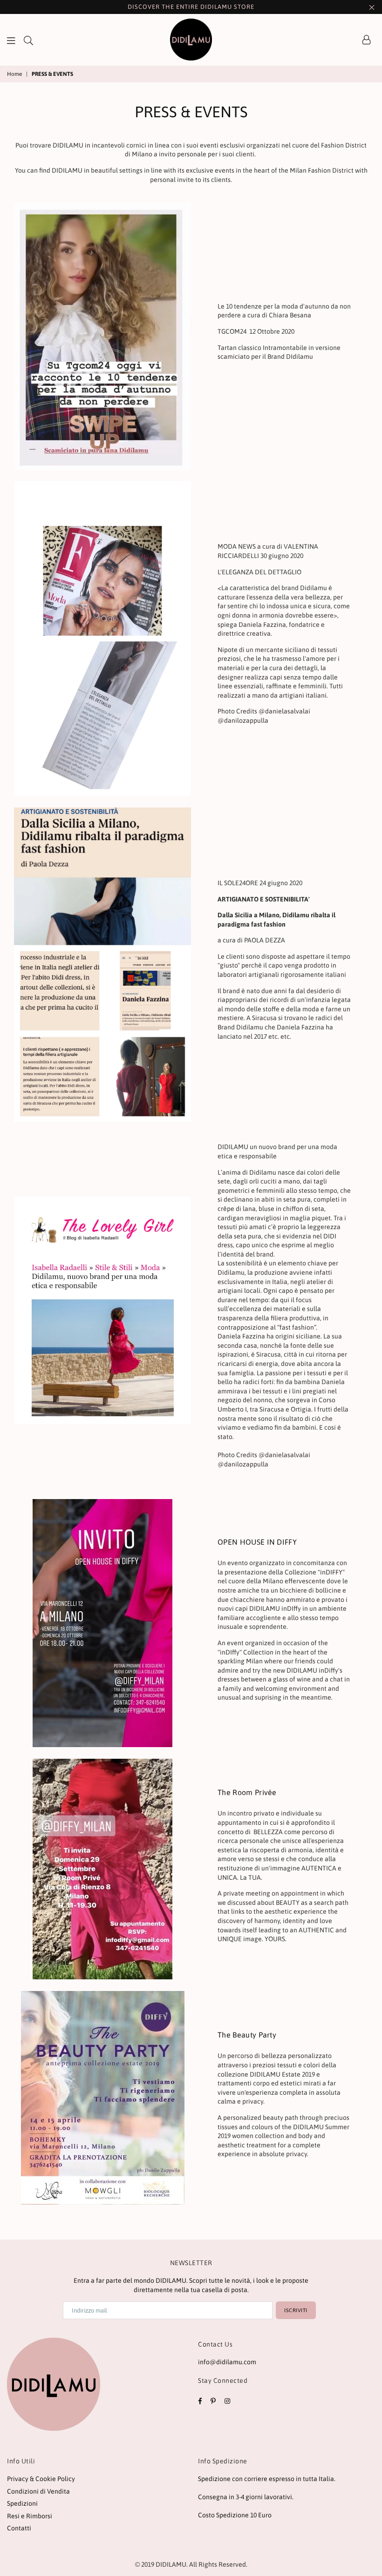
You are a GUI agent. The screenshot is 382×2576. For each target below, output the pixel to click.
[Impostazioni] (367, 40)
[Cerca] (28, 40)
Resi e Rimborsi (30, 2516)
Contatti (19, 2528)
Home (14, 74)
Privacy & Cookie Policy (41, 2479)
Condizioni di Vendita (38, 2491)
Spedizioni (22, 2503)
